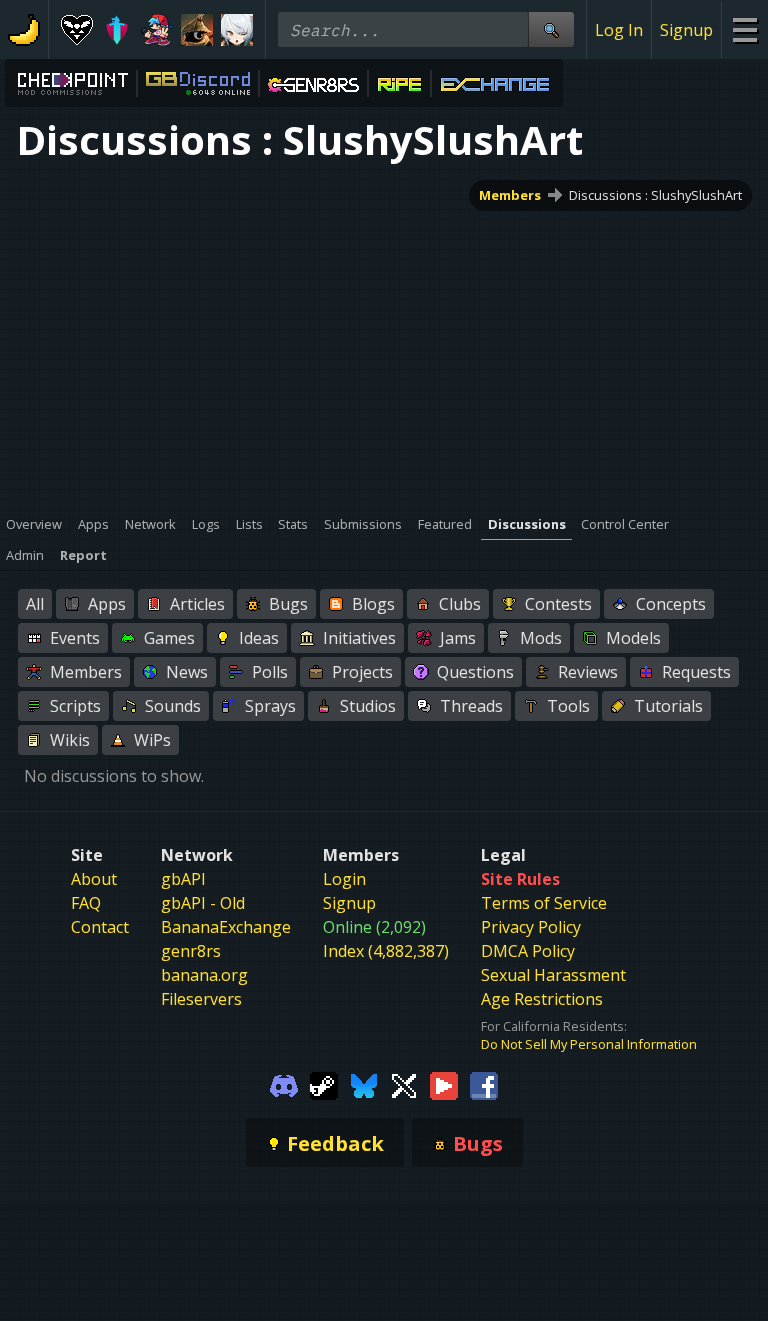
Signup (686, 30)
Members (510, 195)
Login (344, 879)
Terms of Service (544, 903)
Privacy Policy (531, 927)
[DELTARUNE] (77, 30)
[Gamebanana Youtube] (444, 1084)
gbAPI (183, 879)
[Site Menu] (744, 29)
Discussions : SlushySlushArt (655, 195)
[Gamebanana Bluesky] (364, 1084)
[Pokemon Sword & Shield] (117, 30)
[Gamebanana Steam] (324, 1084)
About (94, 879)
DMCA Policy (528, 951)
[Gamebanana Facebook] (484, 1084)
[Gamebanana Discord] (284, 1084)
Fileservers (201, 999)
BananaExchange (226, 927)
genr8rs (191, 951)
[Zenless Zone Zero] (237, 30)
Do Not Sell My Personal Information (589, 1044)
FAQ (86, 903)
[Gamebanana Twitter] (404, 1084)
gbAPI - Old (203, 903)
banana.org (204, 975)
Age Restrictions (542, 999)
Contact (100, 927)
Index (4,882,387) (386, 951)
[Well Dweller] (197, 30)
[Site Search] (551, 29)
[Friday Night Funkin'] (157, 30)
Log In (619, 30)
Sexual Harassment (553, 975)
